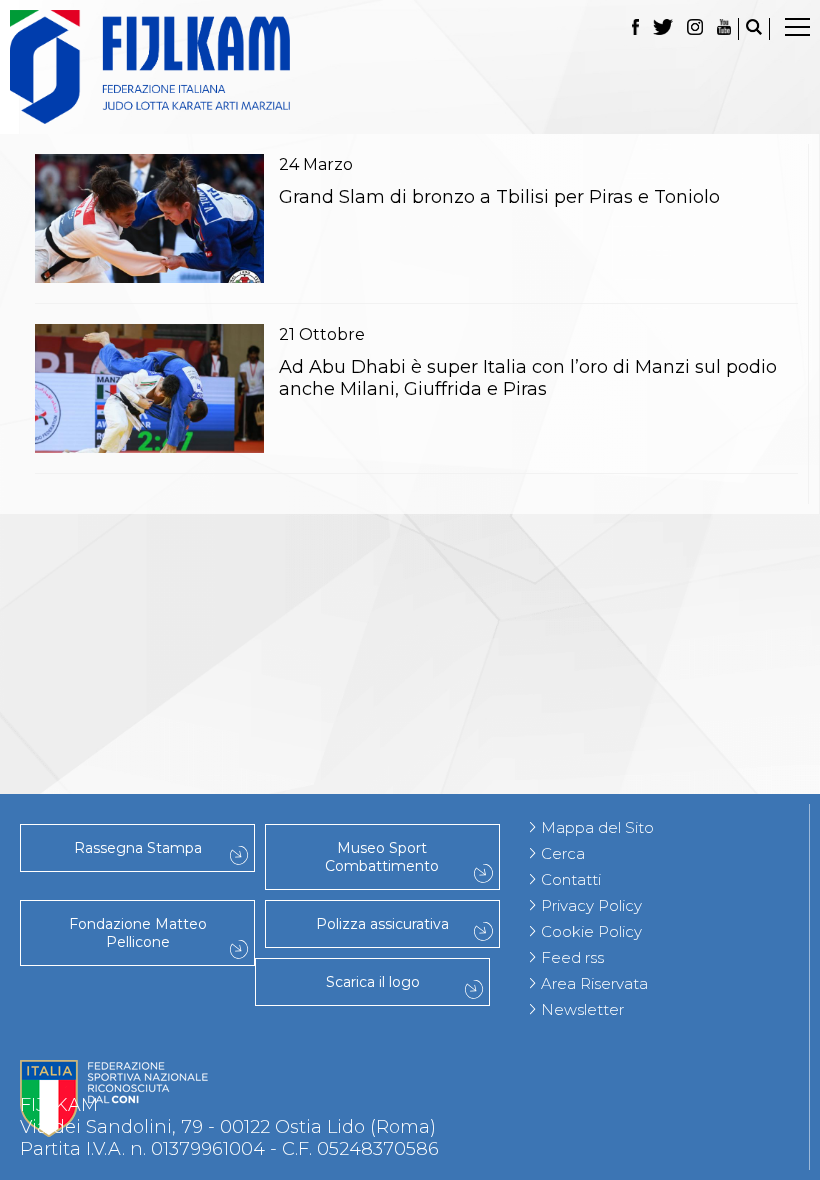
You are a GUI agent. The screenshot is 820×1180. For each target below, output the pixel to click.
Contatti (571, 879)
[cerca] (754, 29)
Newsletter (582, 1009)
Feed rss (572, 957)
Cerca (563, 853)
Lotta (410, 535)
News (410, 579)
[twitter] (663, 29)
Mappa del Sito (597, 827)
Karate (410, 667)
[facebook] (635, 29)
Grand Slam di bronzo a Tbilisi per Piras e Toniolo (499, 197)
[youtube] (724, 29)
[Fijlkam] (410, 67)
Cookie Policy (591, 931)
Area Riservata (594, 983)
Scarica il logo (373, 982)
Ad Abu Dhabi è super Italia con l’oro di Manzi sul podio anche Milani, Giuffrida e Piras (528, 378)
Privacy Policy (591, 905)
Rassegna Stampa (138, 848)
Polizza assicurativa (382, 924)
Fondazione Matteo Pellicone (138, 933)
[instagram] (695, 29)
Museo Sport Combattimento (382, 857)
